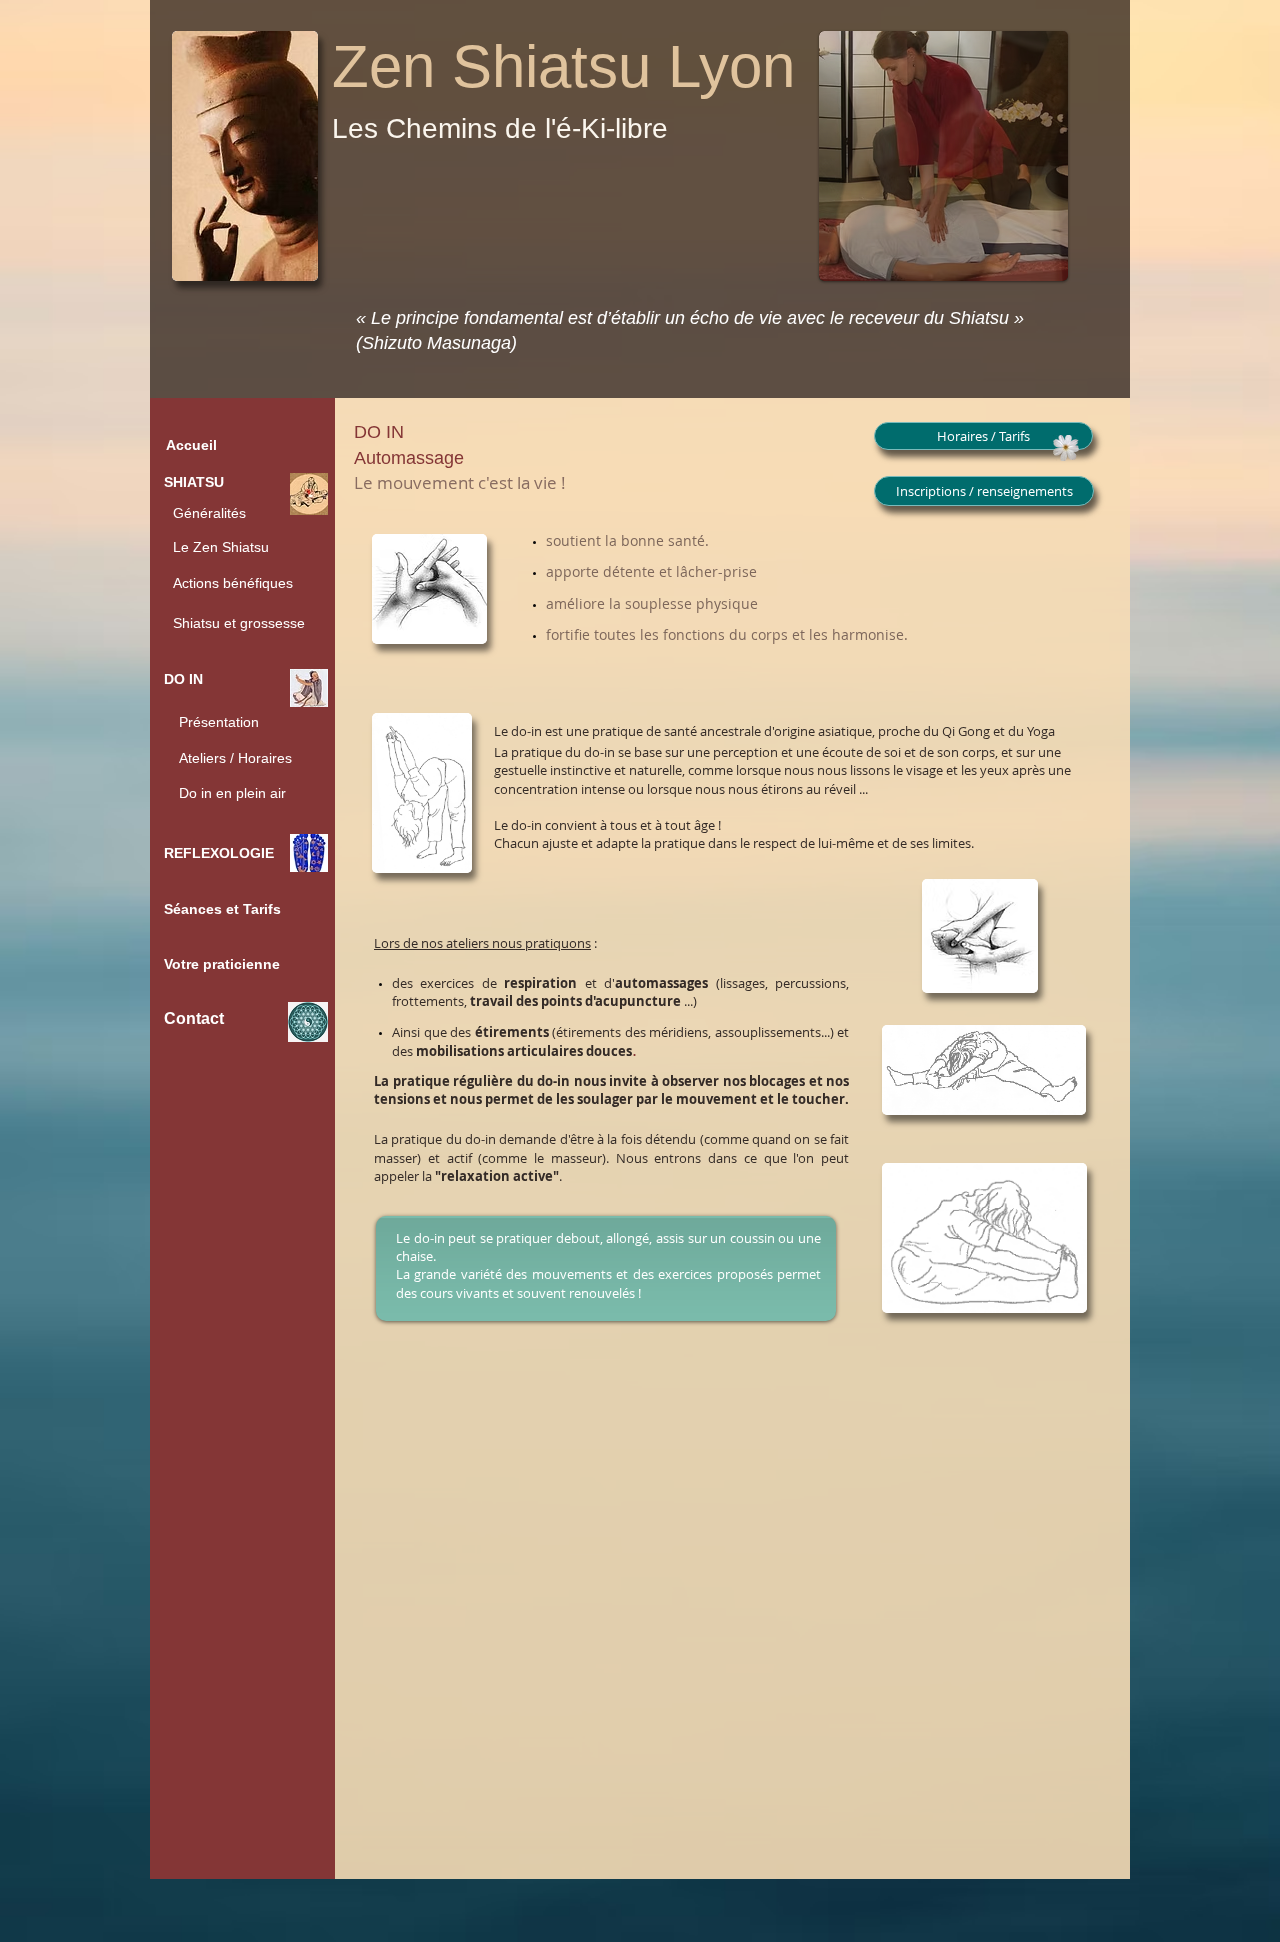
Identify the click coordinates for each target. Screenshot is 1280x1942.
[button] (244, 793)
